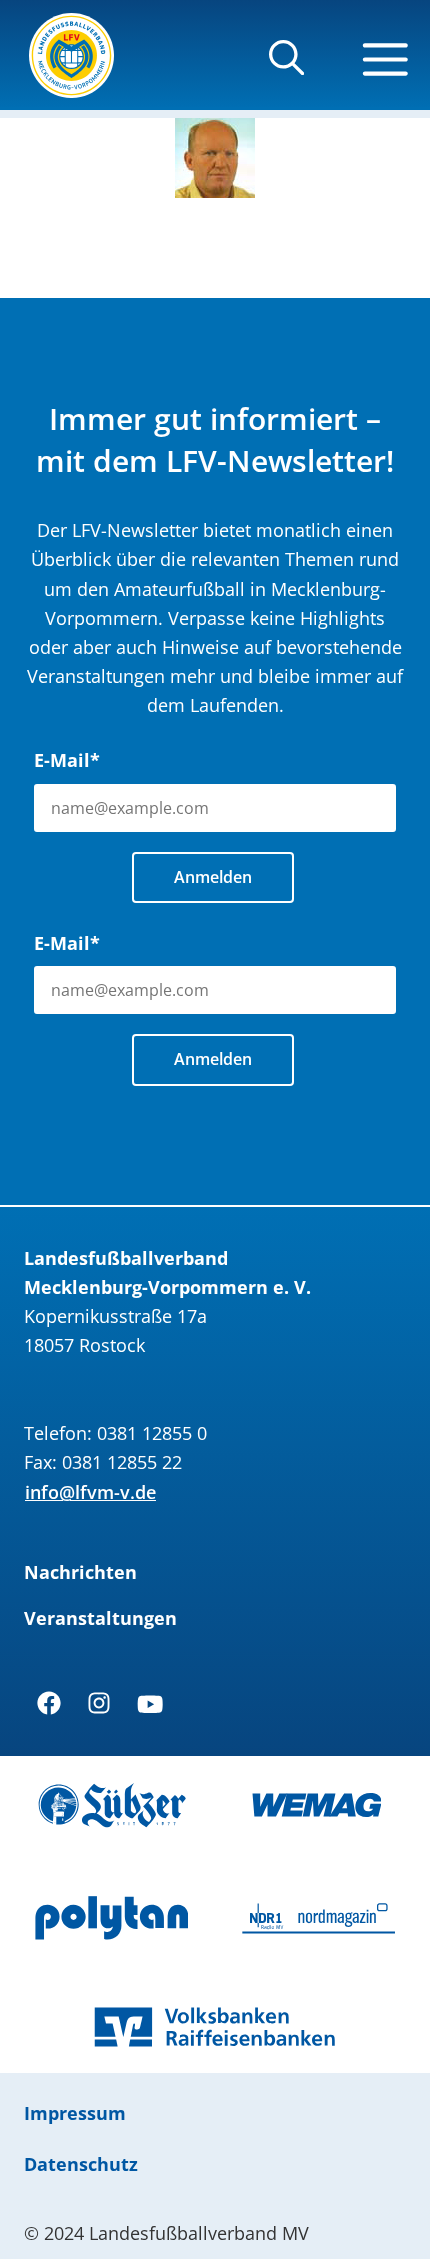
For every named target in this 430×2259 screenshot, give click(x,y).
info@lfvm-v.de (90, 1492)
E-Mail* (67, 760)
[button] (286, 67)
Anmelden (213, 877)
